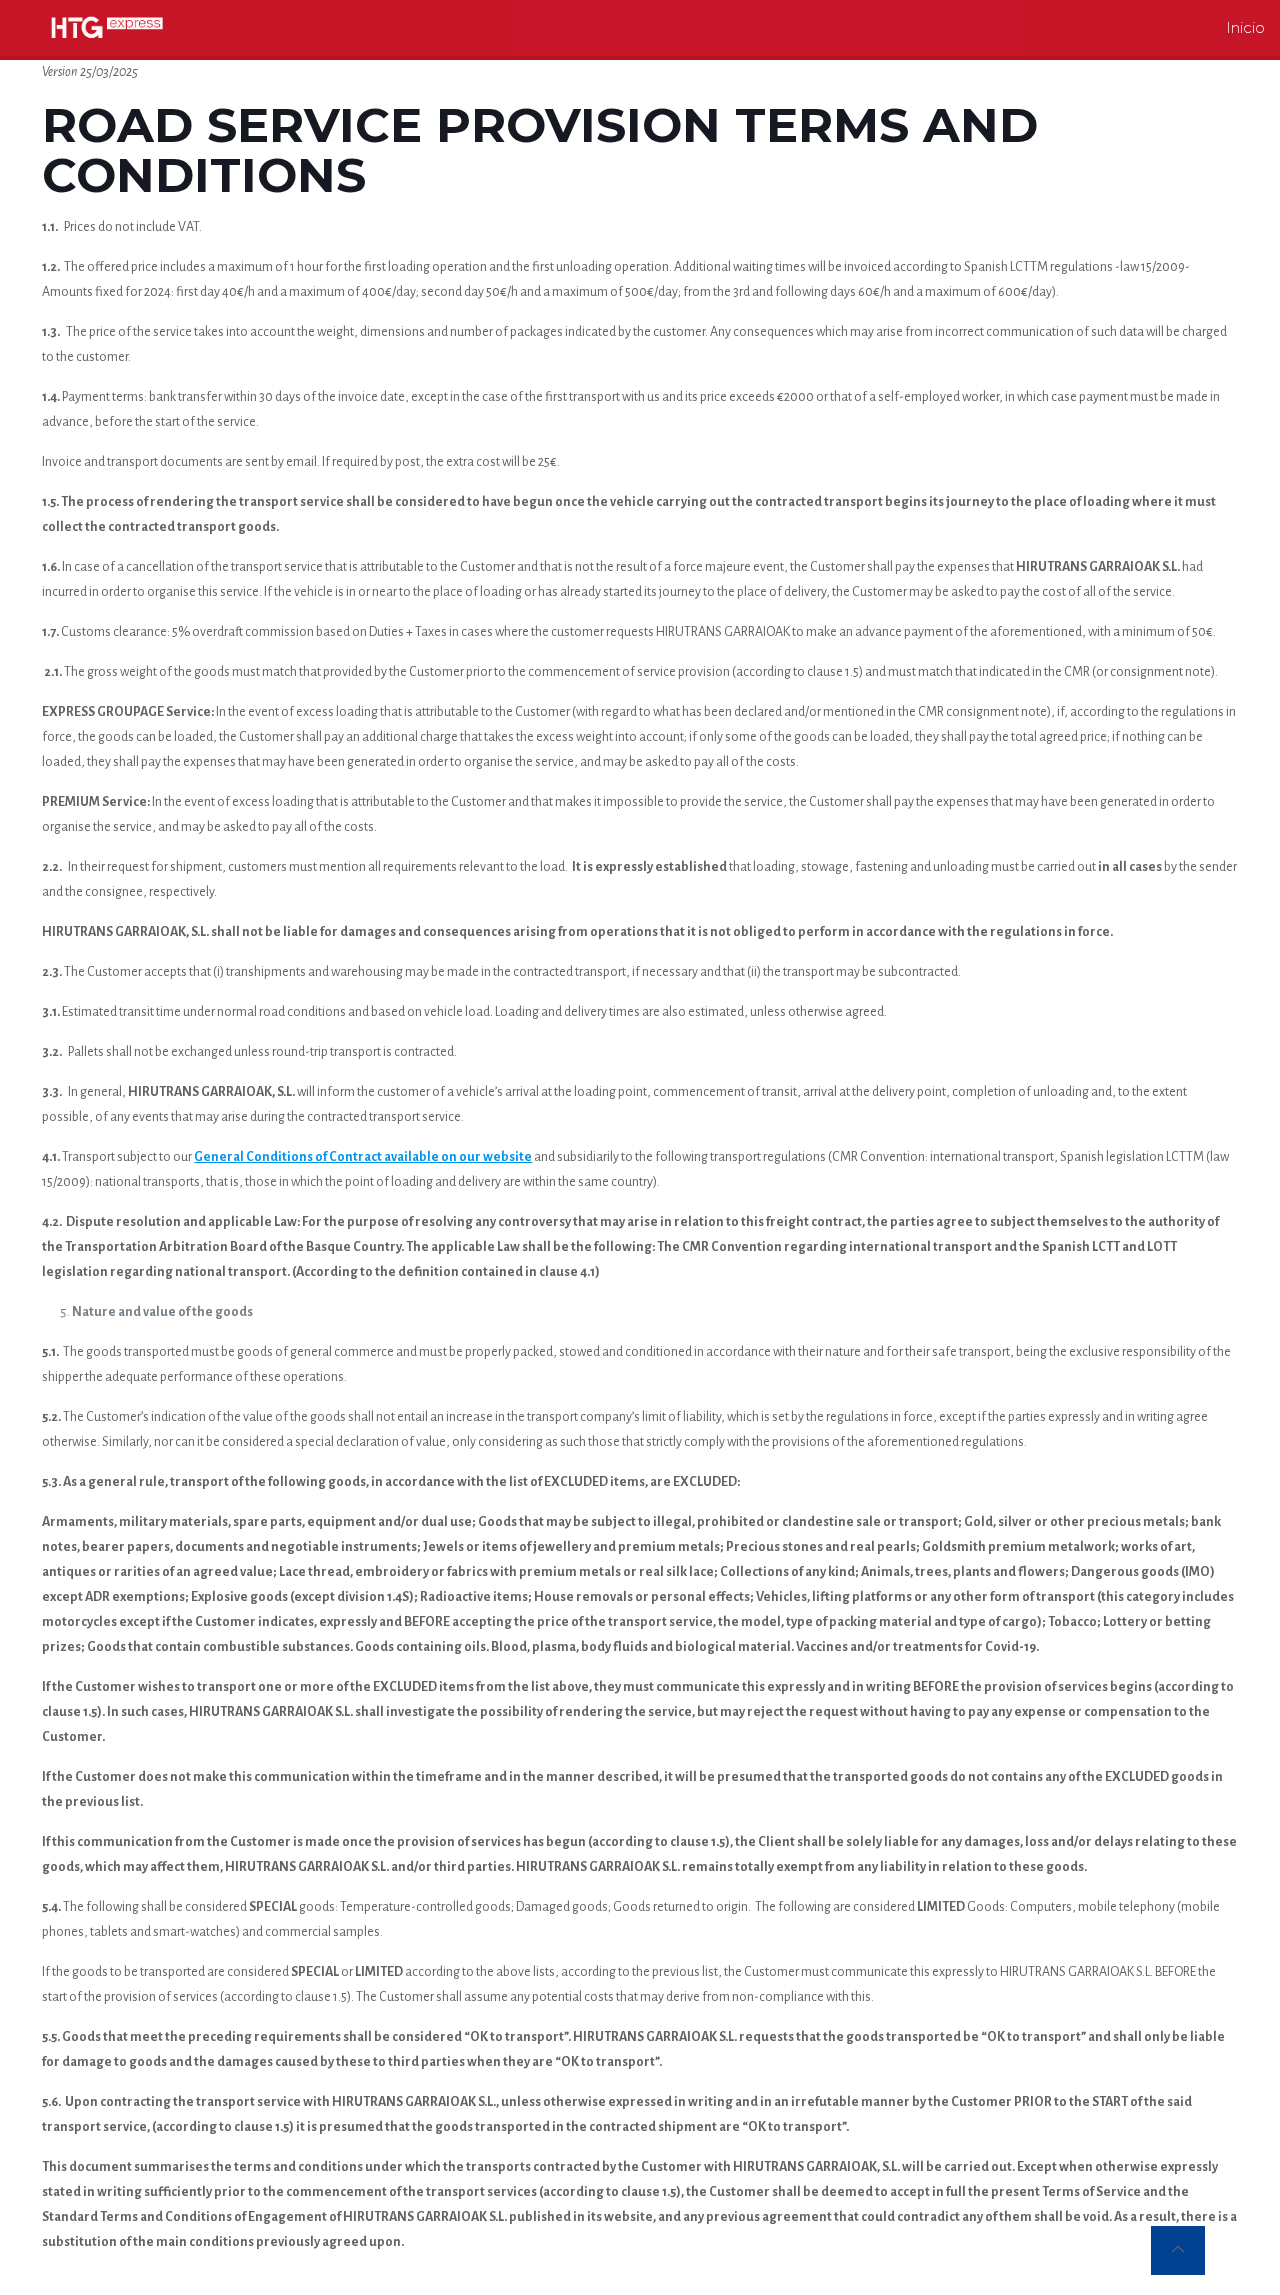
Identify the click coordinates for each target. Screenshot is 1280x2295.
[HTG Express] (107, 27)
